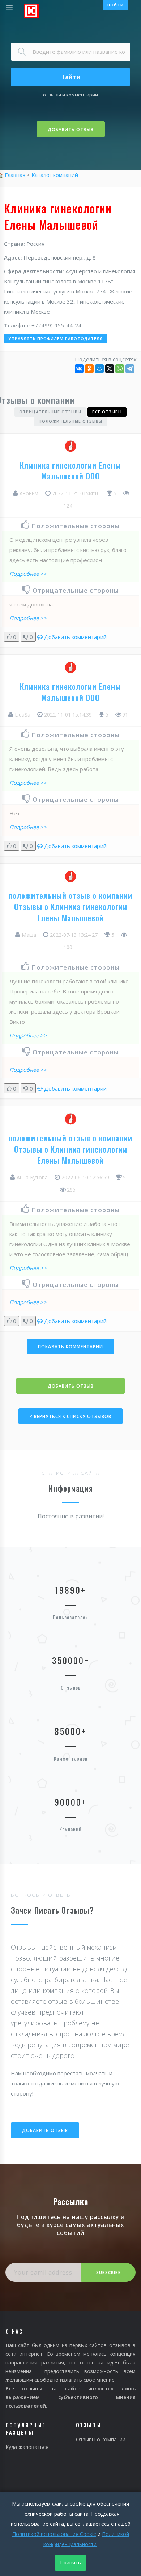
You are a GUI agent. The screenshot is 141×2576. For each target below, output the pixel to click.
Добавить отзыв (71, 129)
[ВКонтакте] (79, 369)
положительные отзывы (70, 421)
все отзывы (107, 412)
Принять (70, 2562)
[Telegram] (130, 369)
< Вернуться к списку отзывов (70, 1416)
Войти (116, 5)
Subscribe (108, 2273)
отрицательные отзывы (50, 412)
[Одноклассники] (89, 369)
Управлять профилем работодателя (56, 338)
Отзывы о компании (101, 2439)
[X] (110, 369)
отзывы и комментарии (70, 95)
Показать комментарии (70, 1347)
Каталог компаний (55, 175)
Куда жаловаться (27, 2447)
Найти (70, 77)
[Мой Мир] (99, 369)
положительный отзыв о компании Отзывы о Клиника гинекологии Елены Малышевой (70, 906)
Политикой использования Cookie (54, 2534)
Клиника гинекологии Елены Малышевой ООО (70, 471)
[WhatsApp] (120, 369)
